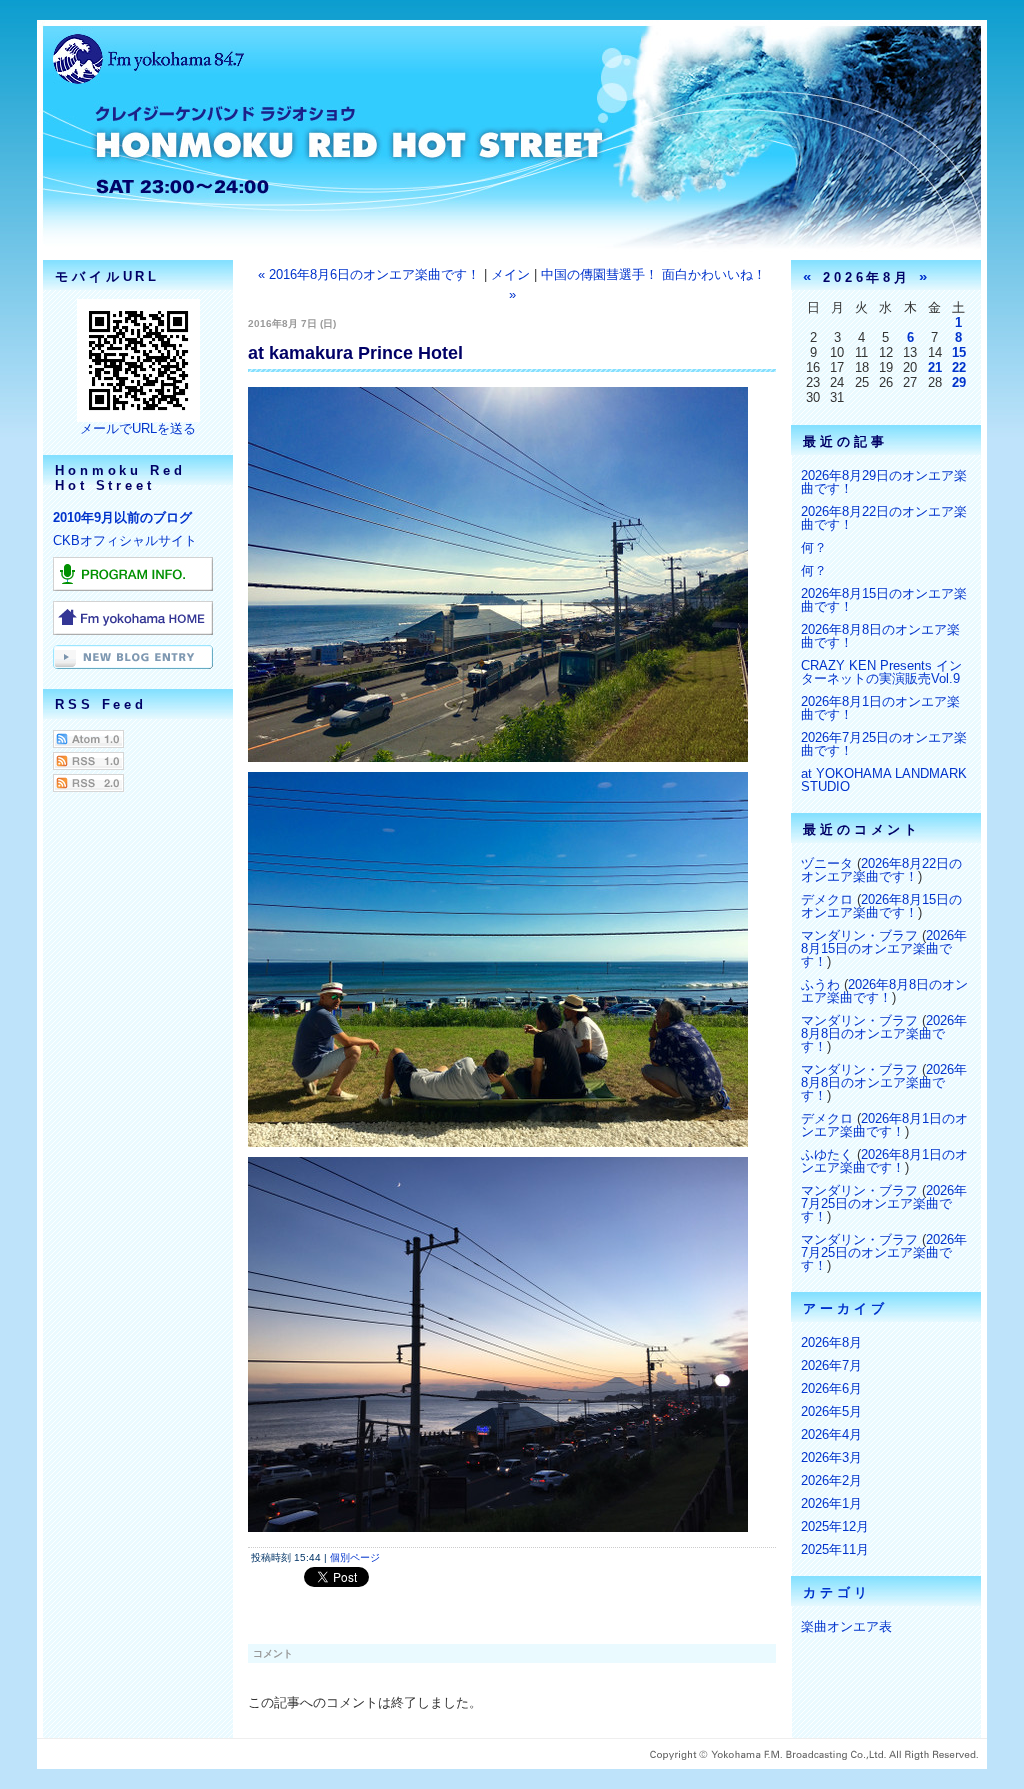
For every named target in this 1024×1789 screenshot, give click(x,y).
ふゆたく (827, 1154)
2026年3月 (831, 1457)
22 (959, 367)
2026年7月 (831, 1365)
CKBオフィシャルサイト (125, 540)
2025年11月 (835, 1549)
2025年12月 (835, 1526)
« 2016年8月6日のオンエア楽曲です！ (369, 274)
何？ (814, 547)
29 (959, 382)
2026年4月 (831, 1434)
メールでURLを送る (138, 428)
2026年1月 (831, 1503)
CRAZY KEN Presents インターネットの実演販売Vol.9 (881, 672)
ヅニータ (827, 863)
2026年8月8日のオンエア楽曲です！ (880, 636)
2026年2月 (831, 1480)
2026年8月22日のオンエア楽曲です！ (884, 518)
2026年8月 (831, 1342)
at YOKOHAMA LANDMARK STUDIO (884, 780)
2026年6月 (831, 1388)
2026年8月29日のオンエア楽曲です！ (884, 482)
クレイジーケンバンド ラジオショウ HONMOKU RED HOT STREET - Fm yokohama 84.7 (512, 155)
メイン (510, 274)
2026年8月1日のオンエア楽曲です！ (880, 708)
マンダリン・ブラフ (859, 935)
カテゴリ (837, 1592)
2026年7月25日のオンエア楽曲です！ (884, 744)
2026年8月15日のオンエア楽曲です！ (884, 600)
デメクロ (827, 899)
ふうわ (820, 984)
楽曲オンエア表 (846, 1626)
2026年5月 (831, 1411)
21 (935, 367)
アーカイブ (845, 1308)
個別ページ (355, 1557)
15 (959, 352)
